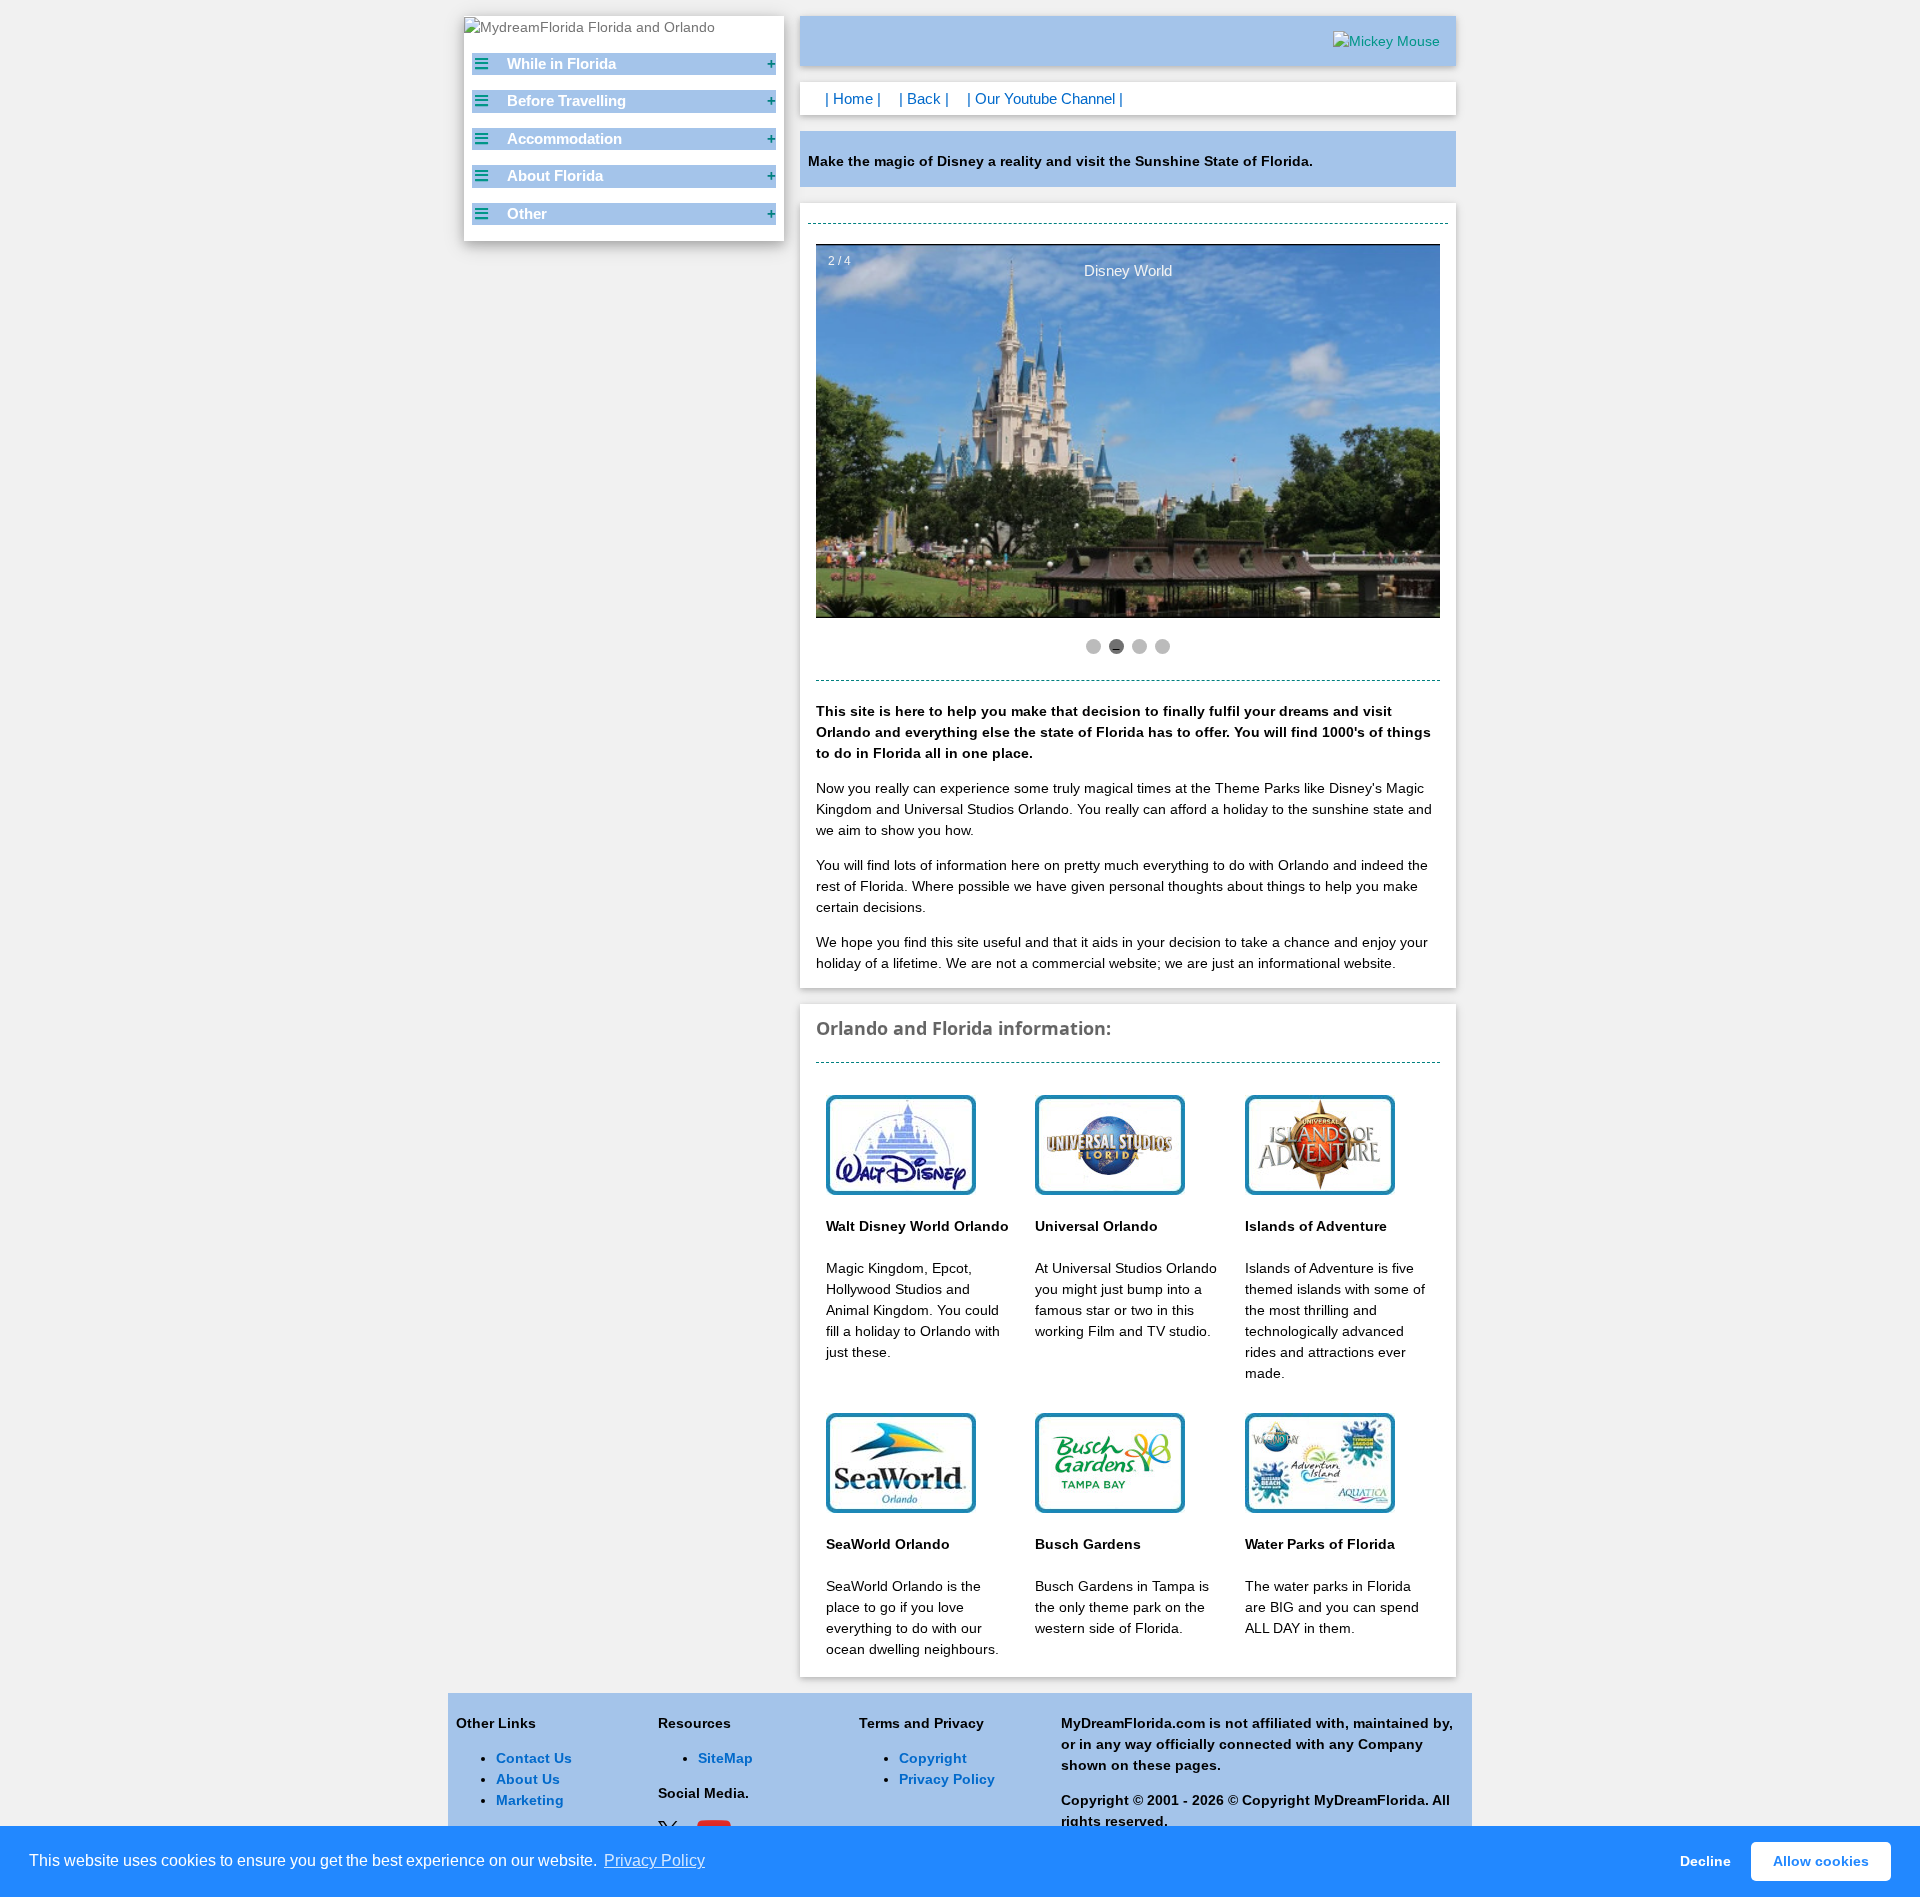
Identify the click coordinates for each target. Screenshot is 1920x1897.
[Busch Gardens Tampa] (1110, 1461)
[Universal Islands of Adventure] (1320, 1143)
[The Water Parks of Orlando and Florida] (1320, 1461)
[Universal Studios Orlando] (1110, 1143)
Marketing (530, 1800)
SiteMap (725, 1758)
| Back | (924, 98)
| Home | (853, 98)
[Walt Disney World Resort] (901, 1143)
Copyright (933, 1758)
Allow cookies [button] (1821, 1861)
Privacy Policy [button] (654, 1860)
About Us (528, 1779)
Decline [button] (1705, 1861)
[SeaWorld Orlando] (901, 1461)
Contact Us (534, 1758)
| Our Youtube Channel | (1045, 98)
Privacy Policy (947, 1779)
